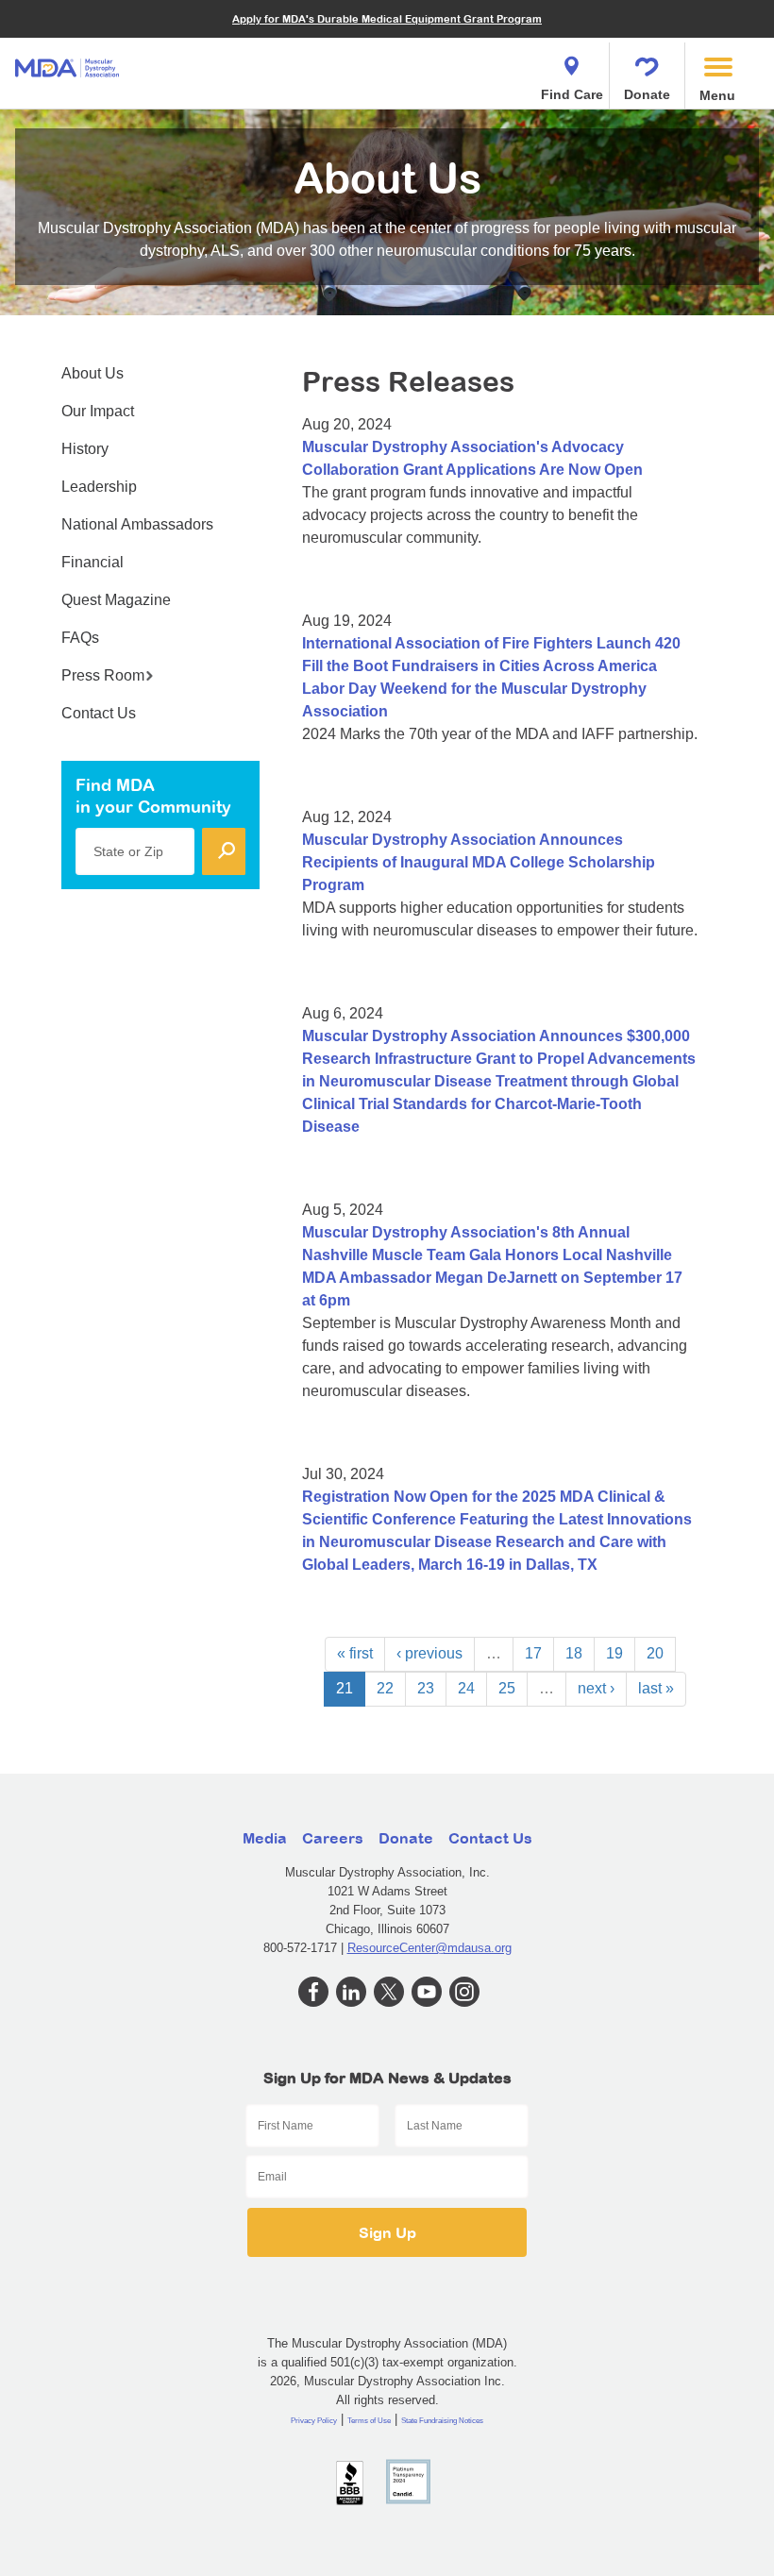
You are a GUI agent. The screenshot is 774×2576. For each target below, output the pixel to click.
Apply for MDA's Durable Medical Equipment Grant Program (387, 18)
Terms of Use (369, 2421)
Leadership (99, 487)
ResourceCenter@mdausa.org (429, 1948)
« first (355, 1653)
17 (533, 1653)
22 (385, 1688)
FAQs (80, 638)
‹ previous (429, 1653)
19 (614, 1653)
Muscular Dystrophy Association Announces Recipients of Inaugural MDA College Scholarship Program (479, 862)
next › (596, 1688)
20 (655, 1653)
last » (656, 1688)
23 (426, 1688)
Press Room (103, 675)
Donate (647, 94)
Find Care (572, 94)
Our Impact (98, 411)
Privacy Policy (314, 2421)
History (85, 449)
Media (265, 1838)
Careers (333, 1838)
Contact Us (99, 713)
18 (574, 1653)
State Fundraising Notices (442, 2421)
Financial (93, 562)
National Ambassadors (137, 524)
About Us (93, 373)
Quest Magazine (116, 600)
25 (507, 1688)
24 (466, 1688)
